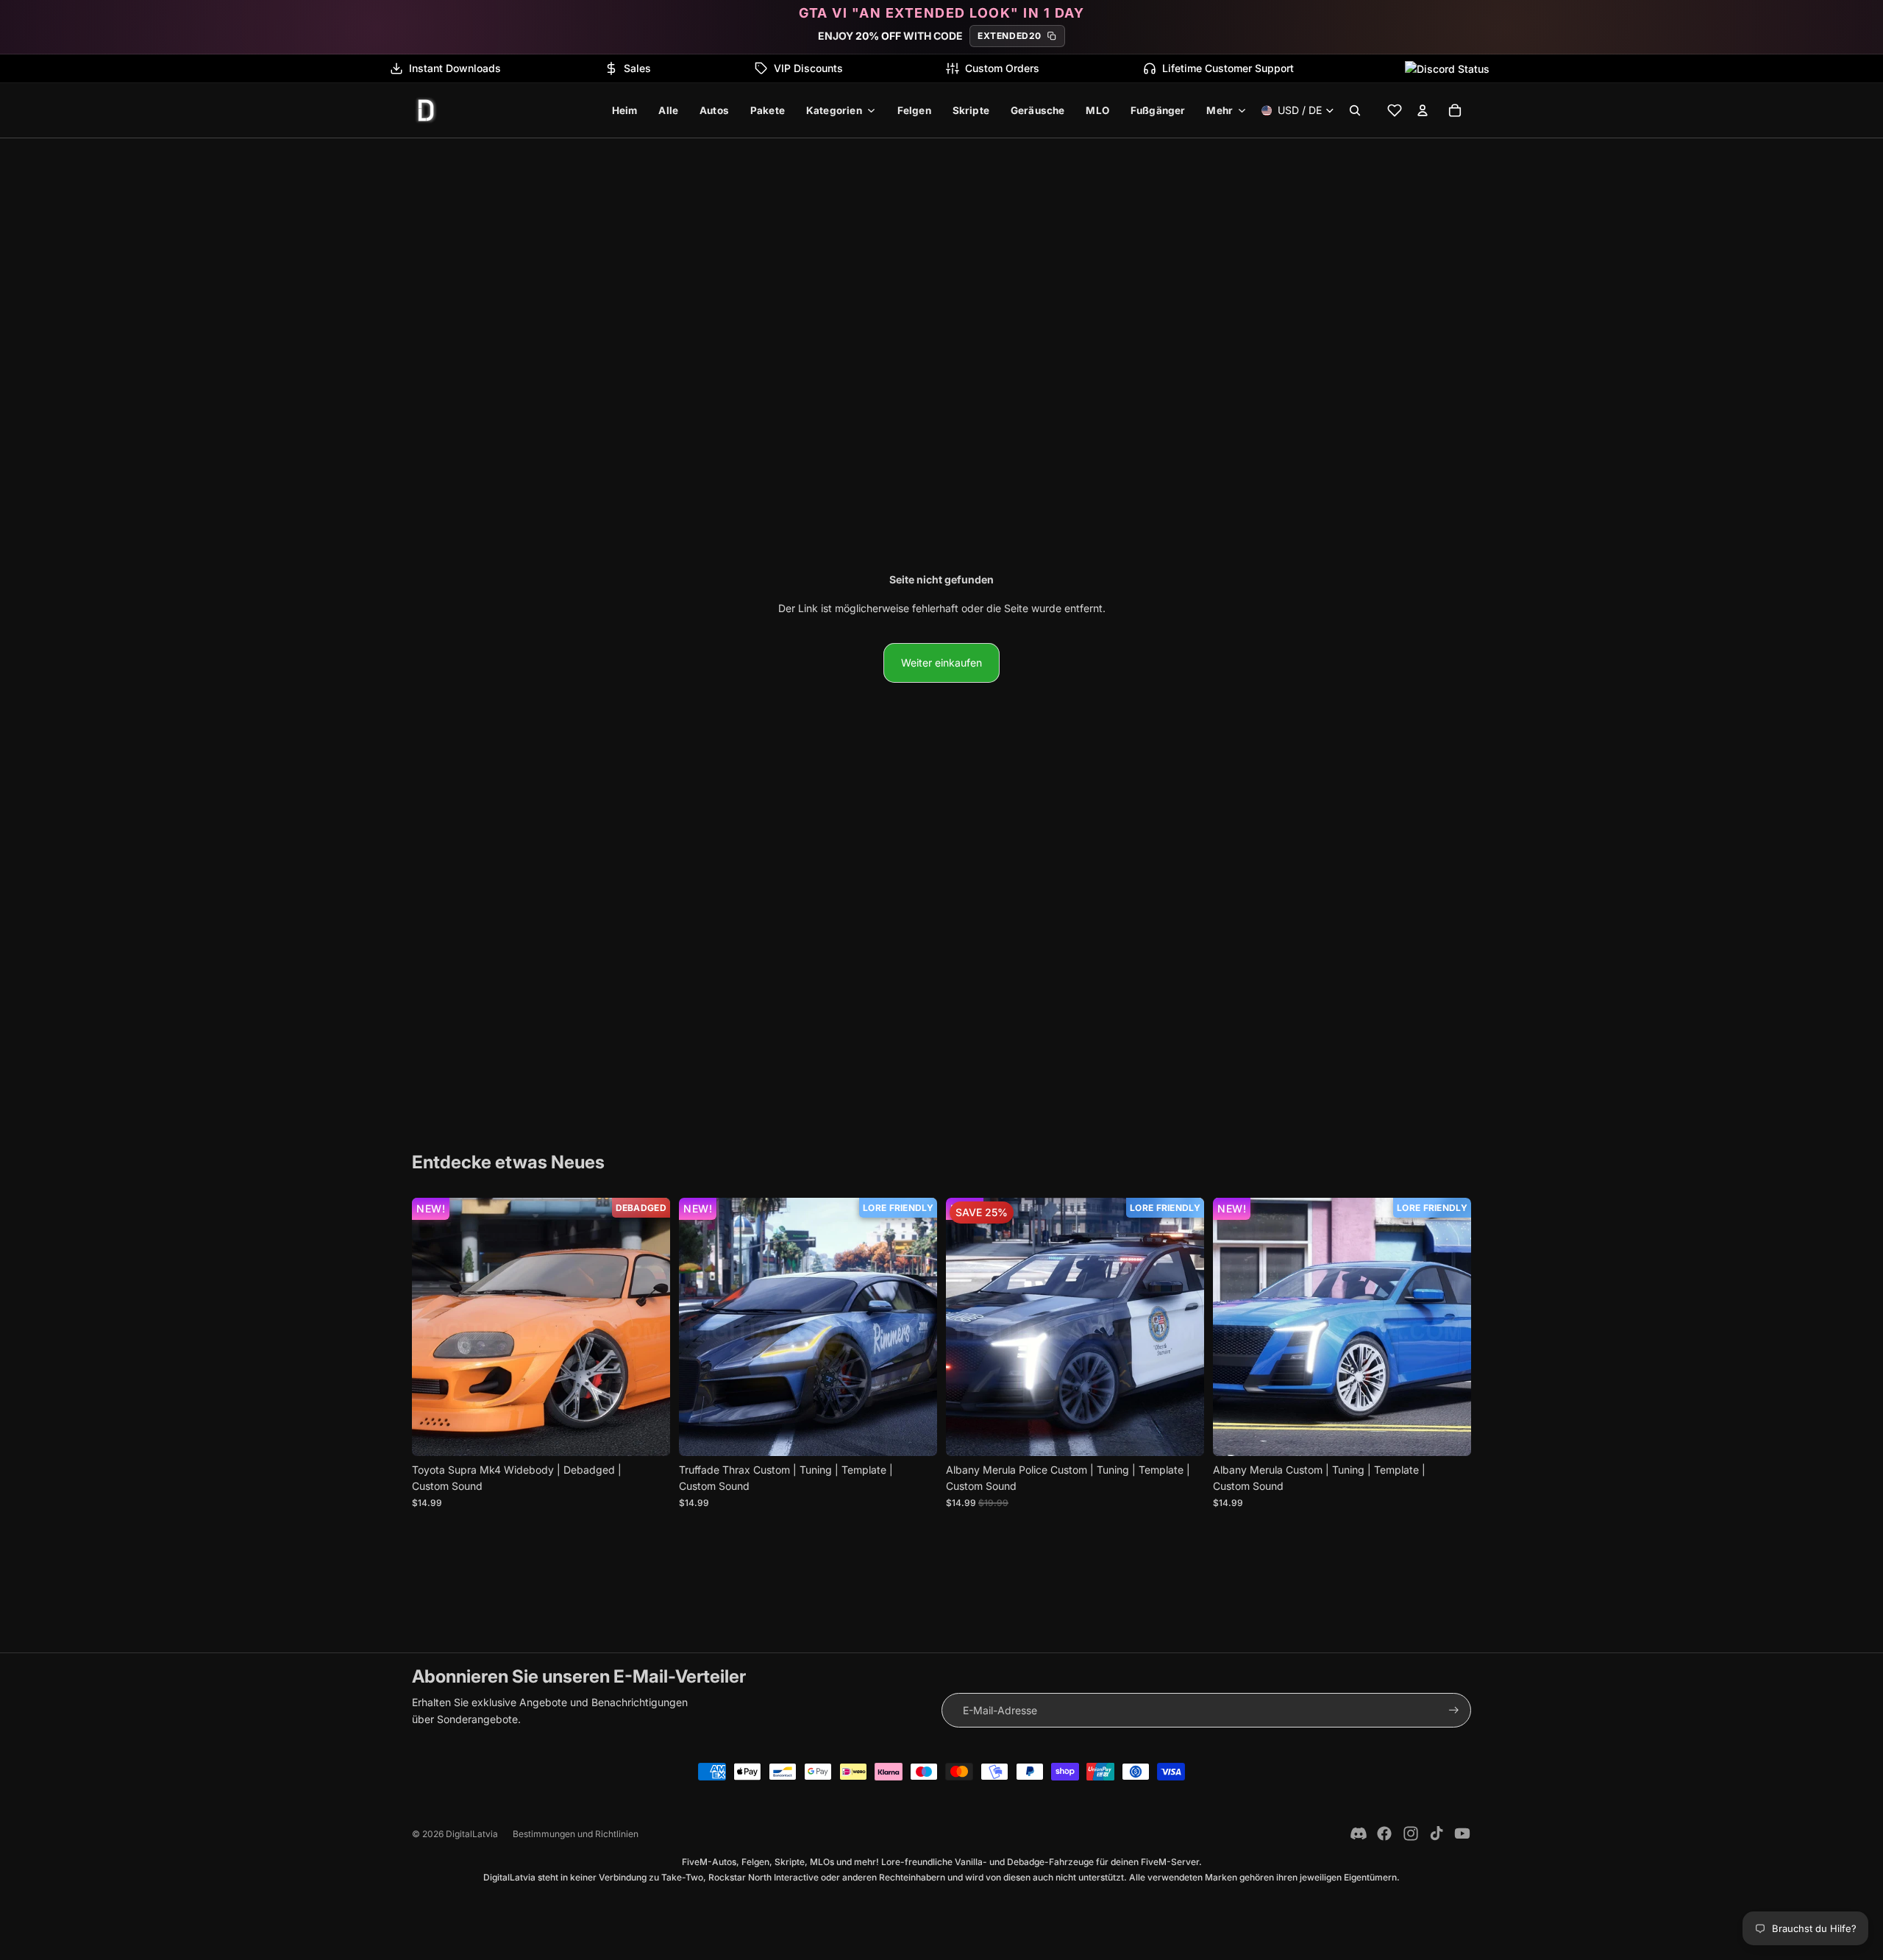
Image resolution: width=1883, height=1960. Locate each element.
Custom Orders (1002, 68)
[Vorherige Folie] (434, 1327)
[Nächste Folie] (648, 1327)
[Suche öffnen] (1355, 110)
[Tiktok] (1437, 1833)
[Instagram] (1411, 1833)
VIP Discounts (808, 68)
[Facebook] (1384, 1833)
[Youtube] (1462, 1833)
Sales (637, 68)
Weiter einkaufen (941, 663)
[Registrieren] (1454, 1710)
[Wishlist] (1395, 110)
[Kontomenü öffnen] (1423, 110)
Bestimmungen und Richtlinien (576, 1834)
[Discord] (1359, 1833)
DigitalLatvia (472, 1834)
